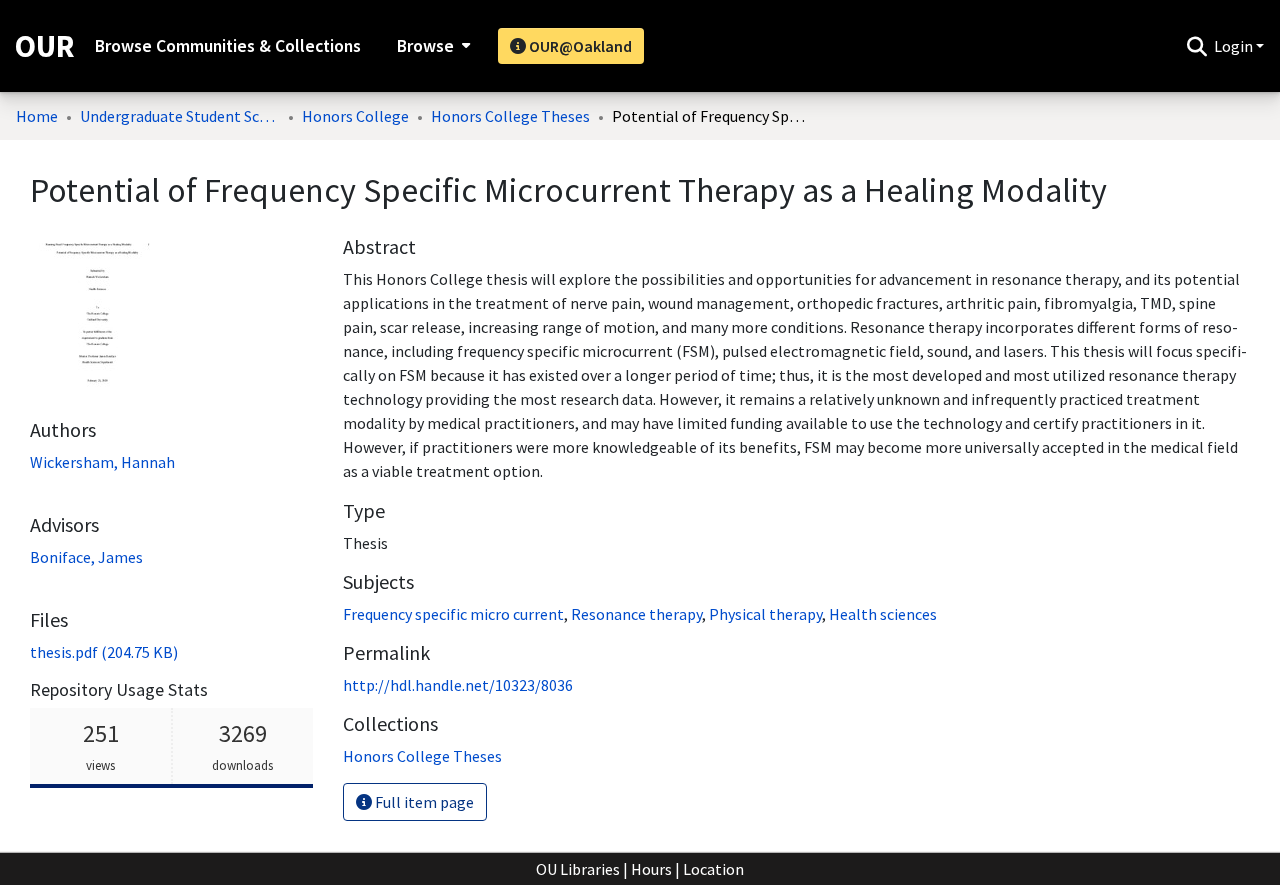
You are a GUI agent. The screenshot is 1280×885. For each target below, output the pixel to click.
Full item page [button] (423, 802)
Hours (651, 869)
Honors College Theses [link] (510, 116)
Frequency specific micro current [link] (453, 614)
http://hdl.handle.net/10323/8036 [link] (458, 685)
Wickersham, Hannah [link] (102, 462)
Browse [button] (425, 46)
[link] (104, 652)
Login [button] (1235, 46)
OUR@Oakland (579, 46)
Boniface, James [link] (86, 557)
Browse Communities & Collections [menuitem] (228, 46)
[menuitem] (431, 46)
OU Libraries (578, 869)
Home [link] (37, 116)
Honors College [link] (355, 116)
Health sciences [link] (883, 614)
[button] (1196, 46)
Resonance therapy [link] (636, 614)
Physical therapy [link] (765, 614)
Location (713, 869)
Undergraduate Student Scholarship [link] (180, 116)
